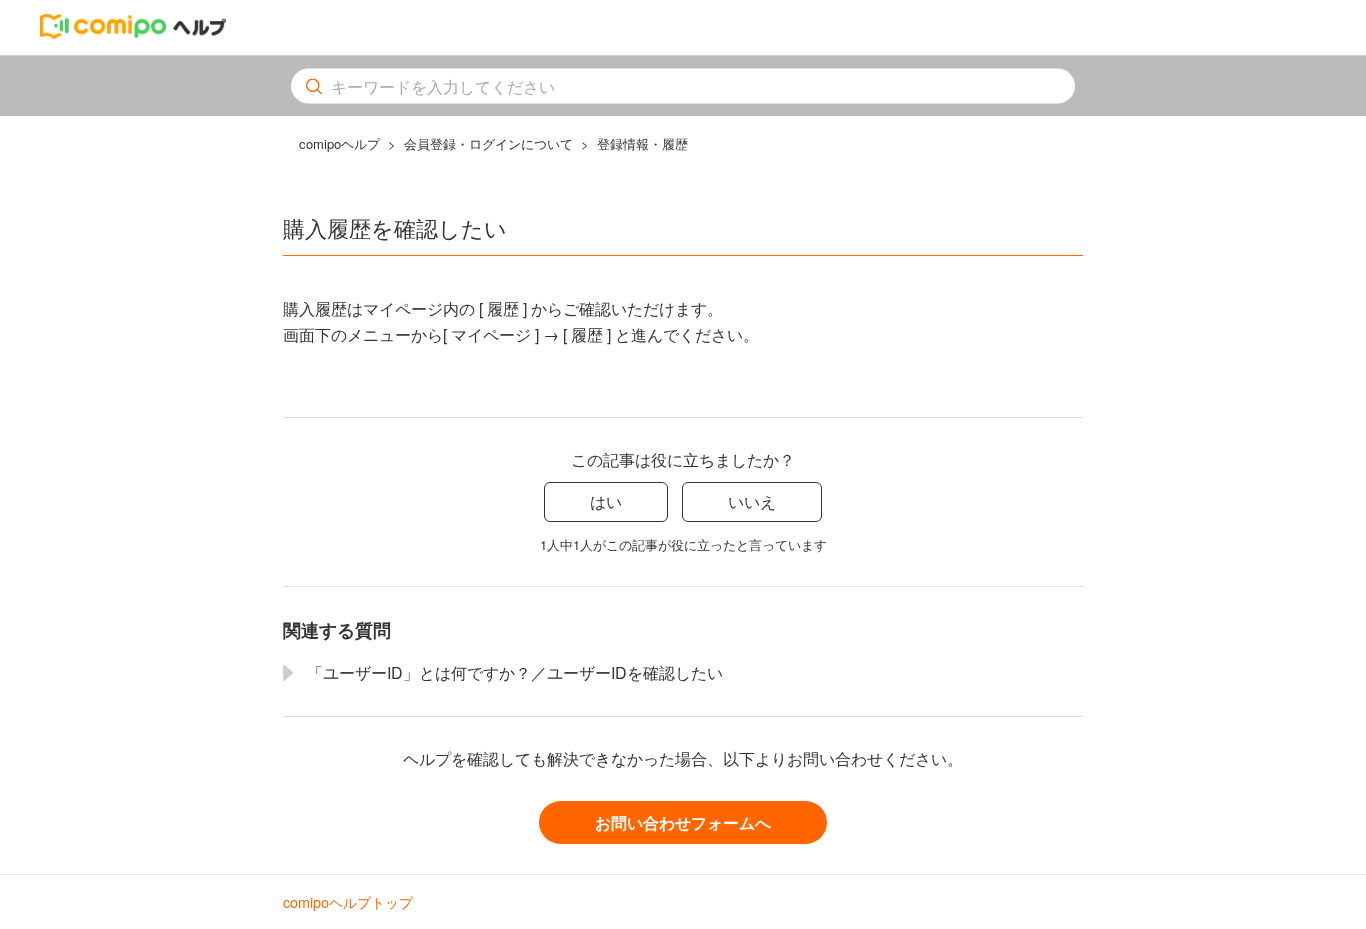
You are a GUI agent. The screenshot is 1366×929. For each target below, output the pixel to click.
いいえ (752, 501)
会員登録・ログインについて (488, 143)
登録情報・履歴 (642, 143)
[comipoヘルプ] (133, 32)
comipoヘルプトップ (348, 901)
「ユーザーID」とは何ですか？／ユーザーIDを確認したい (515, 672)
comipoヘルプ (339, 143)
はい (606, 501)
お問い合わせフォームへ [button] (683, 822)
